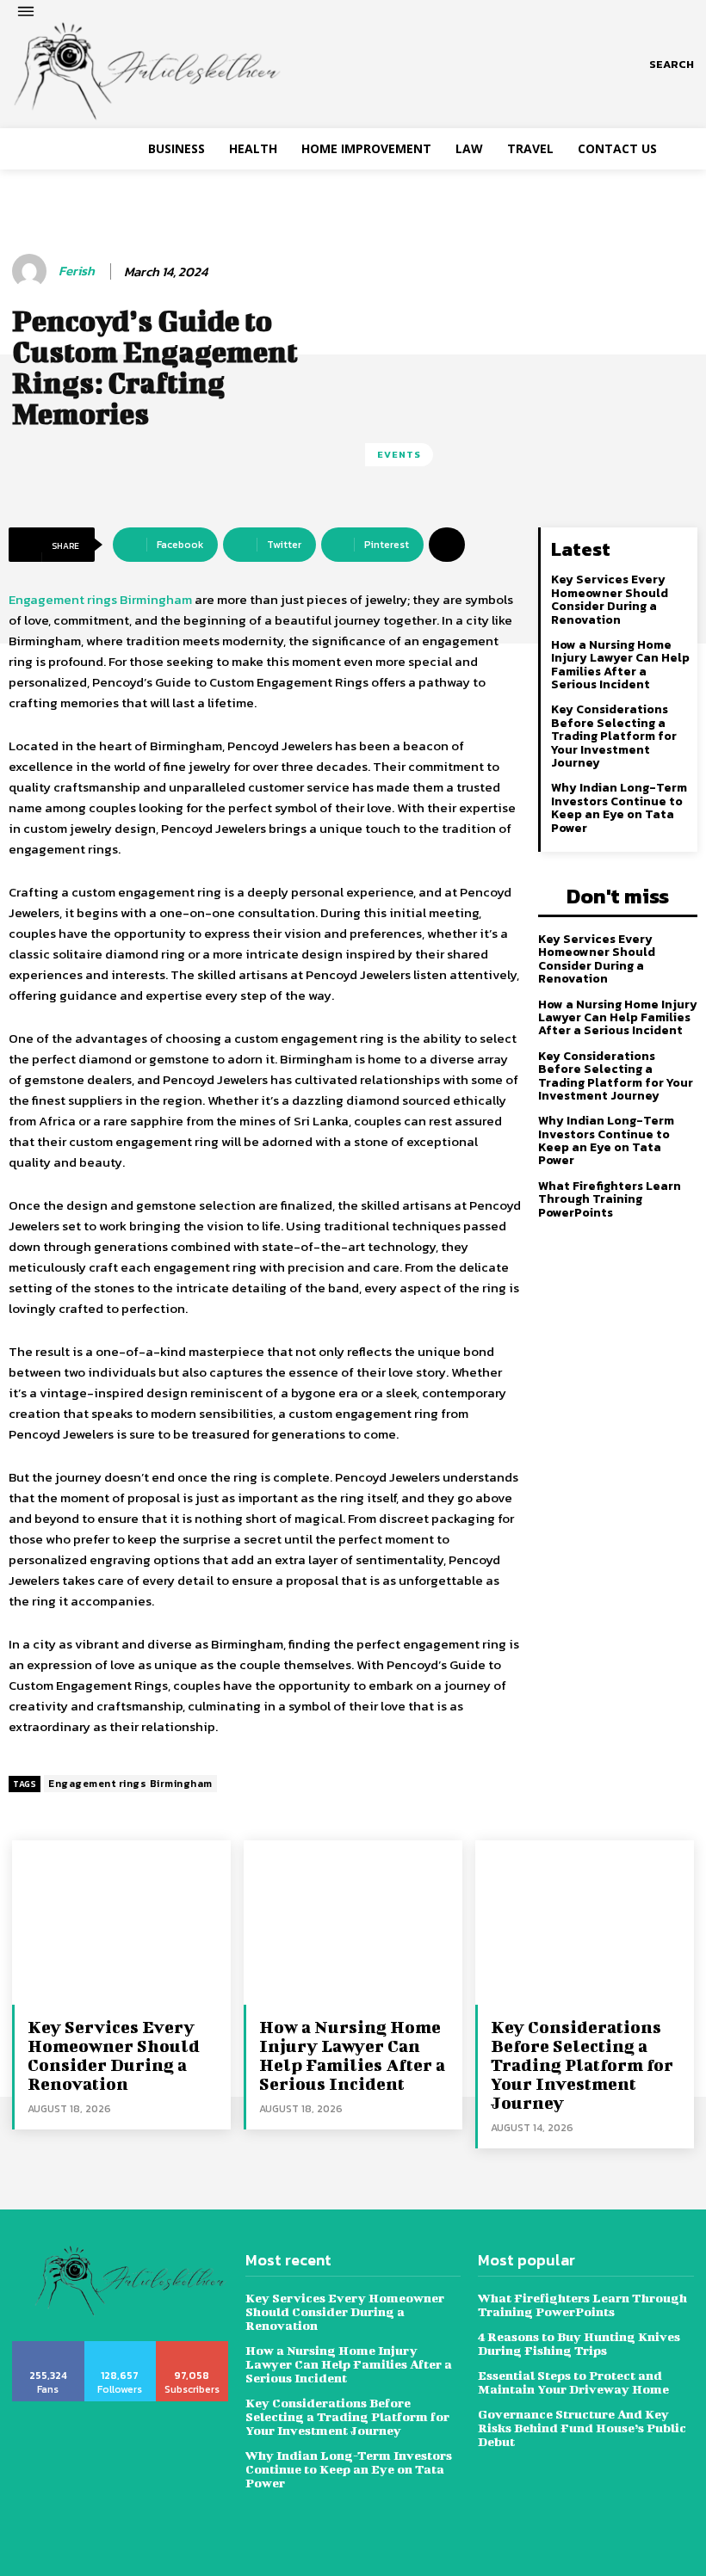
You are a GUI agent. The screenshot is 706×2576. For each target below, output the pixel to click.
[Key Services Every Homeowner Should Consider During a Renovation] (121, 1922)
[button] (672, 65)
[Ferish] (32, 271)
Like (49, 2347)
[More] (447, 545)
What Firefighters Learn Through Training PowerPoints (610, 1199)
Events (399, 454)
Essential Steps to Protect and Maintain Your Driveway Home (575, 2382)
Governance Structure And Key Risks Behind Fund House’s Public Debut (582, 2428)
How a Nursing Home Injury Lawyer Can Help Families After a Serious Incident (620, 665)
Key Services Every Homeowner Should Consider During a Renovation (610, 599)
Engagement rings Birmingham (100, 599)
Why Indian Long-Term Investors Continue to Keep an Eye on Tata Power (619, 807)
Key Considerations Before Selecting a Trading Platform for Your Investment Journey (614, 736)
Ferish (77, 271)
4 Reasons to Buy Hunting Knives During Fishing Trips (579, 2343)
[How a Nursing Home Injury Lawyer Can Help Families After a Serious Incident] (353, 1922)
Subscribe (192, 2347)
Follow (120, 2347)
